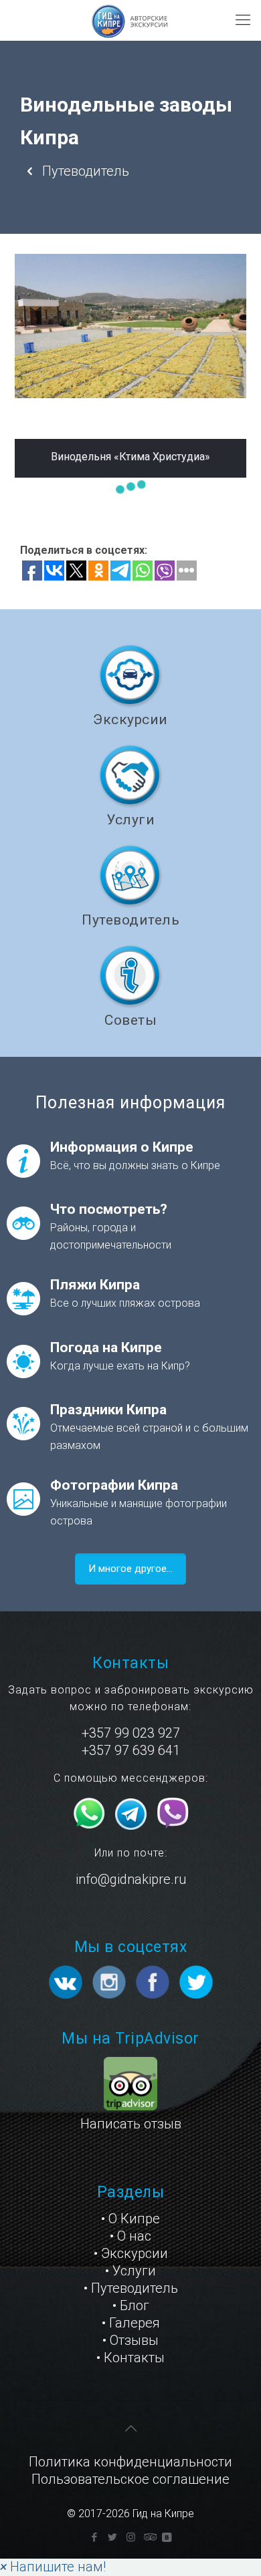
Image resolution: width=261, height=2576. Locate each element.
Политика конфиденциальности (130, 2462)
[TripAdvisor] (149, 2537)
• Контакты (130, 2358)
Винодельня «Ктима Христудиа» (130, 457)
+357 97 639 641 (131, 1750)
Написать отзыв (131, 2124)
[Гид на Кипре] (130, 20)
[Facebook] (95, 2537)
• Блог (131, 2305)
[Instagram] (131, 2537)
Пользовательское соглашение (130, 2479)
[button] (53, 2567)
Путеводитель (84, 171)
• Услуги (130, 2271)
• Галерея (131, 2323)
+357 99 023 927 (131, 1733)
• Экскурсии (131, 2253)
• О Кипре (130, 2219)
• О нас (130, 2236)
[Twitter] (113, 2537)
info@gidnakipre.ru (131, 1879)
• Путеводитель (131, 2288)
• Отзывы (130, 2340)
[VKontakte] (167, 2537)
